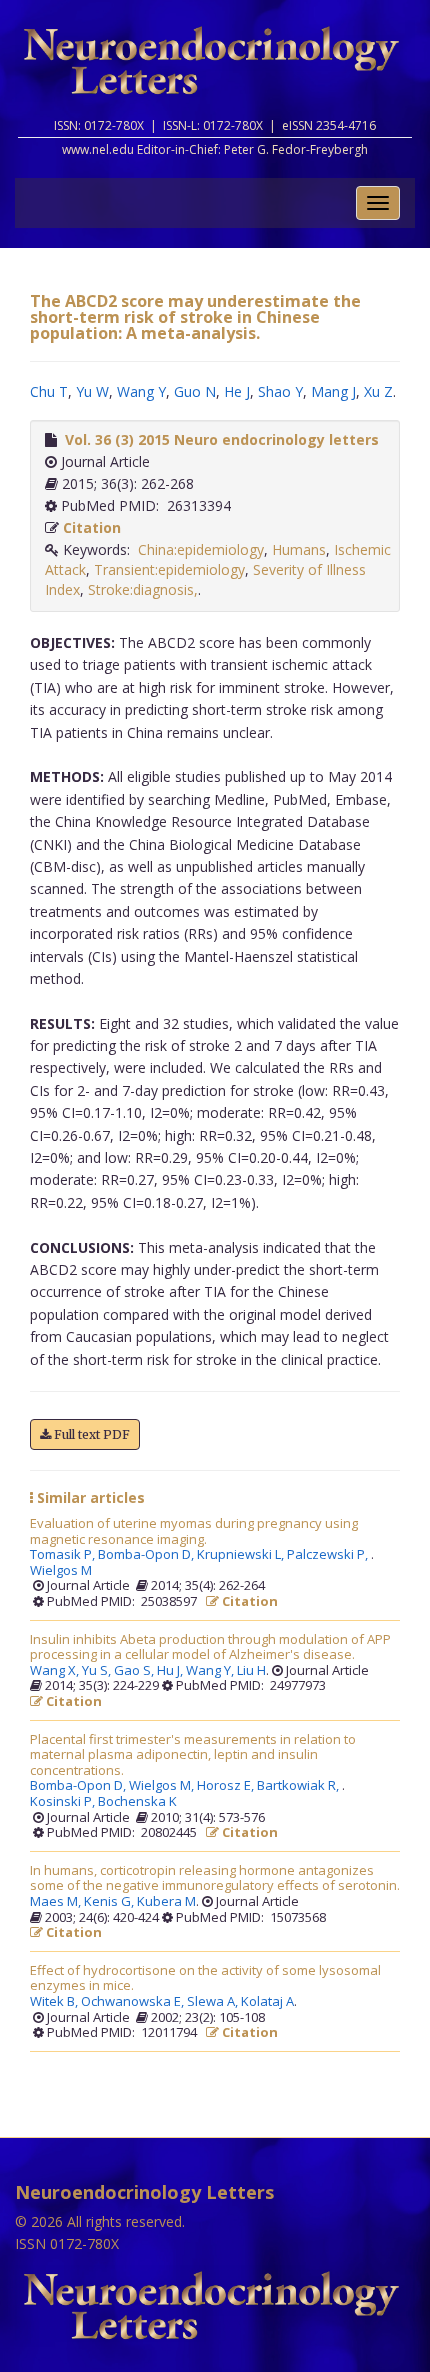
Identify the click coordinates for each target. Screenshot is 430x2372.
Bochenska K (137, 1802)
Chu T (49, 391)
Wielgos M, (163, 1786)
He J (237, 391)
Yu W (92, 391)
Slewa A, (214, 2002)
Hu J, (171, 1671)
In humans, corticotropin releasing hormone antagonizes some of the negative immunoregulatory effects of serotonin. (215, 1878)
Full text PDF (90, 1434)
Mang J (333, 391)
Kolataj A (267, 2002)
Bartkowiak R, (299, 1786)
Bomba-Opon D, (147, 1555)
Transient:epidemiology (169, 569)
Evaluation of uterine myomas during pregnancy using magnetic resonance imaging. (194, 1531)
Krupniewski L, (242, 1555)
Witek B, (55, 2002)
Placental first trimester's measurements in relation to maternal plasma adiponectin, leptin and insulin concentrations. (193, 1755)
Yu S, (98, 1671)
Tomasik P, (64, 1555)
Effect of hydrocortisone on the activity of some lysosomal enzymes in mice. (205, 1978)
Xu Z (378, 391)
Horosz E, (227, 1786)
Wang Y (141, 391)
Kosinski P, (64, 1802)
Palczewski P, (329, 1555)
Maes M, (57, 1902)
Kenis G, (110, 1902)
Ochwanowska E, (134, 2002)
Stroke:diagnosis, (143, 589)
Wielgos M (61, 1571)
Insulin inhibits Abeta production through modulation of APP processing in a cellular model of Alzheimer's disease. (210, 1647)
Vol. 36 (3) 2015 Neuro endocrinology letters (222, 439)
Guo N (195, 391)
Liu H (251, 1671)
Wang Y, (211, 1671)
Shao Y (280, 391)
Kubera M (166, 1902)
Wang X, (56, 1671)
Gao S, (135, 1671)
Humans (299, 549)
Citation (92, 527)
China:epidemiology (201, 549)
